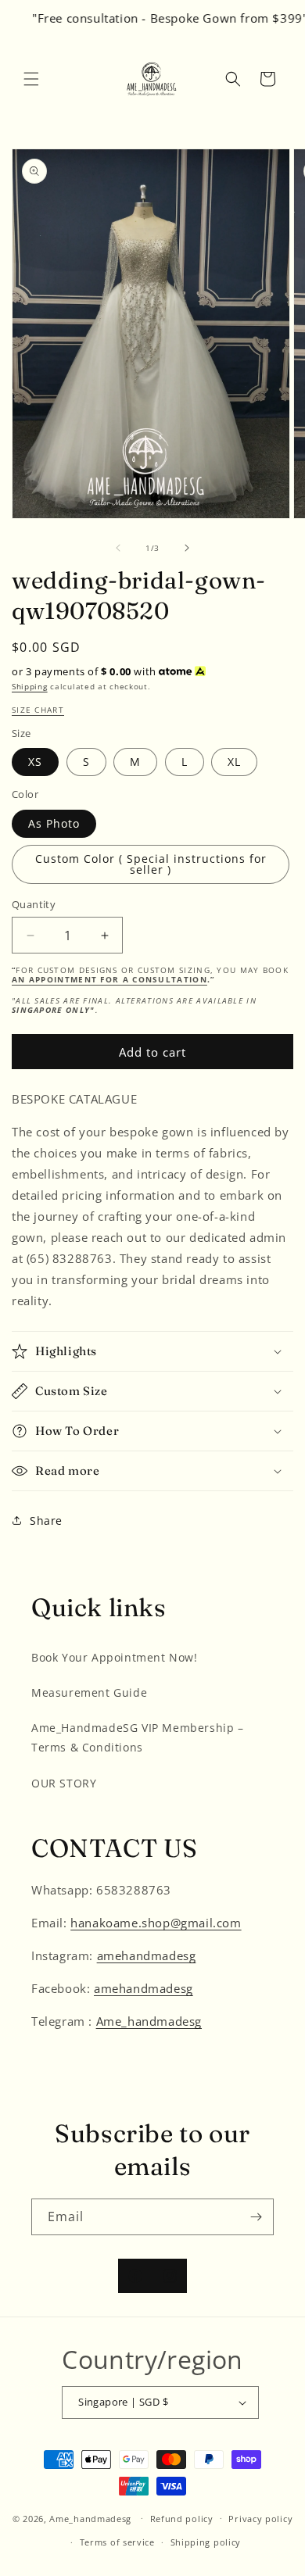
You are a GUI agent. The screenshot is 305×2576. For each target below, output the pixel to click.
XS (35, 762)
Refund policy (182, 2519)
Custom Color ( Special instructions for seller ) (151, 864)
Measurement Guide (89, 1692)
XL (234, 762)
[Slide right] (187, 548)
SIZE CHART (38, 710)
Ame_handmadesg (149, 2021)
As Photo (54, 823)
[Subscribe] (256, 2217)
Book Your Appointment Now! (115, 1657)
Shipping (30, 686)
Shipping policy (206, 2542)
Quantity (34, 904)
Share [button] (46, 1521)
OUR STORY (64, 1783)
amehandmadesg (147, 1955)
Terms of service (117, 2542)
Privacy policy (260, 2519)
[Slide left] (118, 548)
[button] (31, 79)
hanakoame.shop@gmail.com (156, 1923)
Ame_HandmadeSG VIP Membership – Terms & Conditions (138, 1737)
